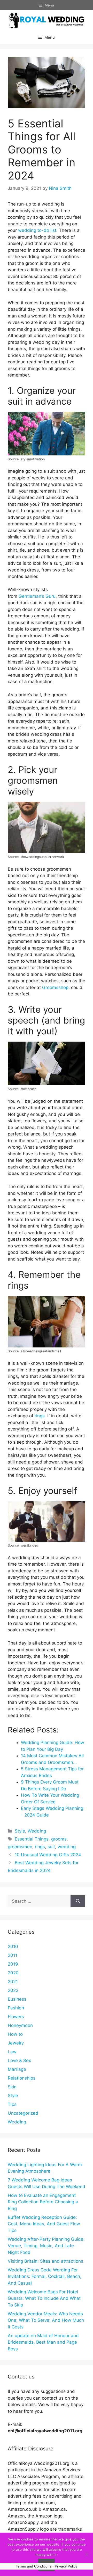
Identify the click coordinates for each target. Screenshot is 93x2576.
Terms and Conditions (34, 2566)
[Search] (78, 1901)
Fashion (16, 2008)
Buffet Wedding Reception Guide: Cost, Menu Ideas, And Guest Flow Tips (44, 2224)
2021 (13, 1982)
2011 (13, 1955)
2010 (13, 1947)
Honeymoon (20, 2025)
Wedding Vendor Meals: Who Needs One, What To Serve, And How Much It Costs (46, 2320)
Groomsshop (55, 987)
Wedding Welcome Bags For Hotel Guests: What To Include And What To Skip (44, 2298)
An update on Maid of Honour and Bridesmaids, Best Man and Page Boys (43, 2342)
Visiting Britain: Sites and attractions (45, 2261)
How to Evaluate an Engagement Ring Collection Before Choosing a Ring (43, 2202)
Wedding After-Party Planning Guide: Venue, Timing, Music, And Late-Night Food (46, 2246)
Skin (12, 2087)
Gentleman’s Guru (37, 596)
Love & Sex (19, 2060)
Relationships (22, 2078)
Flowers (16, 2017)
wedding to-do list (37, 230)
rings (40, 1416)
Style (20, 1831)
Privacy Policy (66, 2566)
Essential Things (32, 1839)
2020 (13, 1973)
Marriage (17, 2069)
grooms (59, 1839)
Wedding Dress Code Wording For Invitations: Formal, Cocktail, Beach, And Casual (45, 2276)
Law (12, 2052)
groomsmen (20, 1847)
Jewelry (16, 2043)
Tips (12, 2104)
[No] (87, 2554)
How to (15, 2034)
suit (51, 1847)
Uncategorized (23, 2113)
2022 (13, 1990)
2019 (13, 1964)
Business (17, 1999)
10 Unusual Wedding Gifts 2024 (48, 1855)
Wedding (37, 1831)
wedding (67, 1847)
